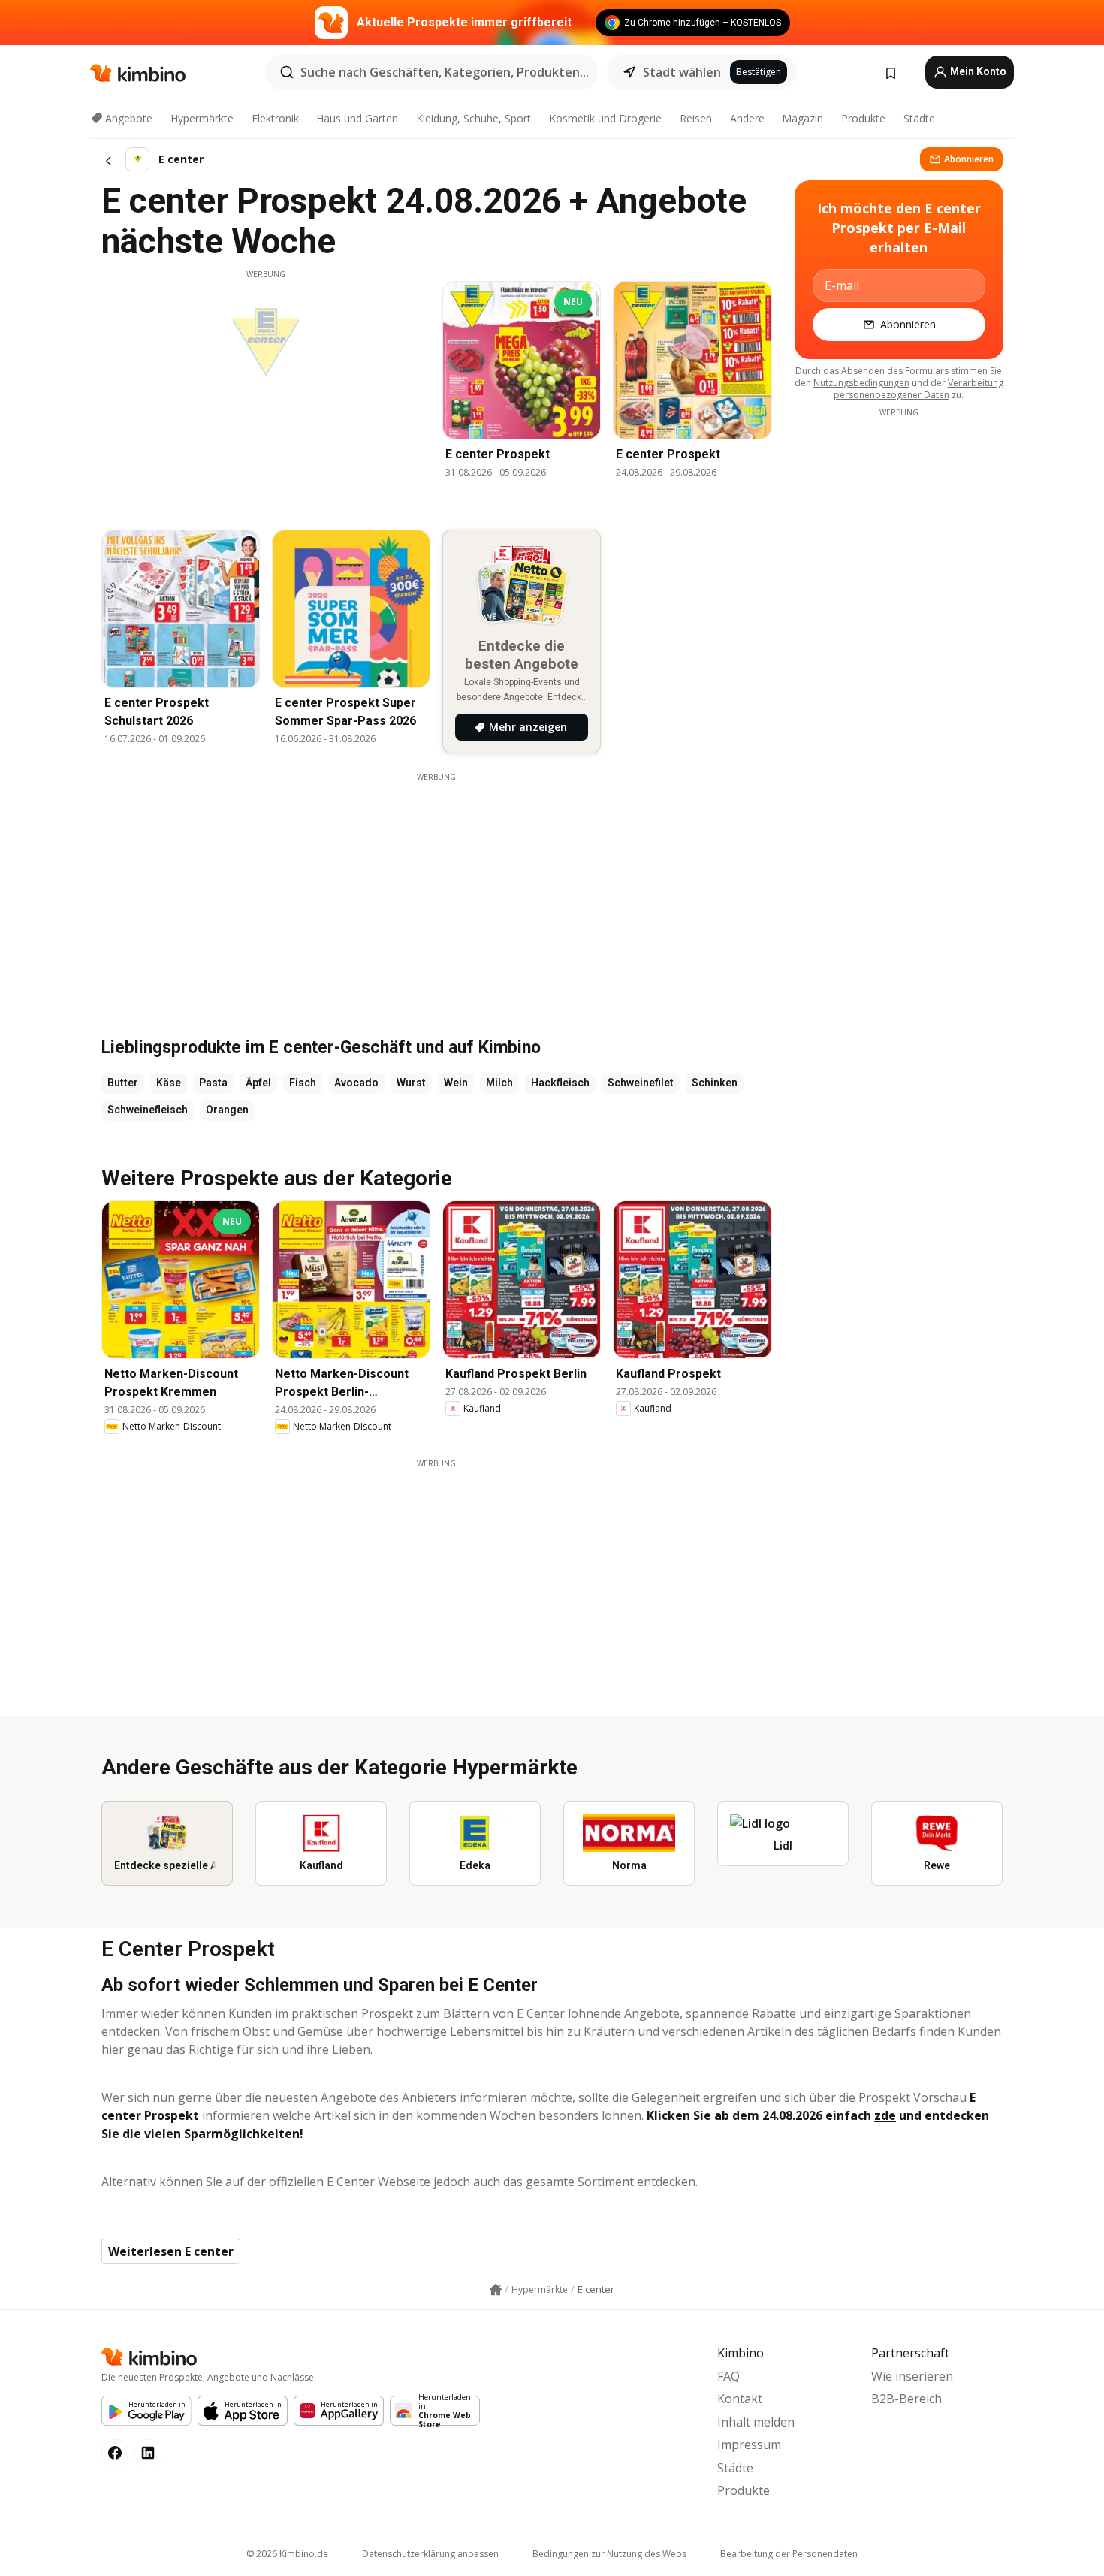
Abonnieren (969, 159)
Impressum (749, 2445)
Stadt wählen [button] (682, 72)
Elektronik (275, 118)
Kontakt (740, 2399)
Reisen (696, 118)
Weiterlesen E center (171, 2251)
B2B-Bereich (906, 2399)
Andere (747, 118)
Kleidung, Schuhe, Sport (474, 118)
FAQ (728, 2376)
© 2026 (287, 2554)
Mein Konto (977, 71)
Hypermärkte (202, 118)
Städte (919, 118)
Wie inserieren (912, 2376)
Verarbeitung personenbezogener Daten (918, 389)
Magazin (802, 118)
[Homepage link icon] (496, 2290)
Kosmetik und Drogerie (605, 118)
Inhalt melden (756, 2422)
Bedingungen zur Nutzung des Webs (609, 2554)
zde (885, 2115)
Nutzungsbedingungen (861, 383)
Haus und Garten (357, 118)
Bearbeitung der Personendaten (789, 2554)
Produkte (863, 118)
